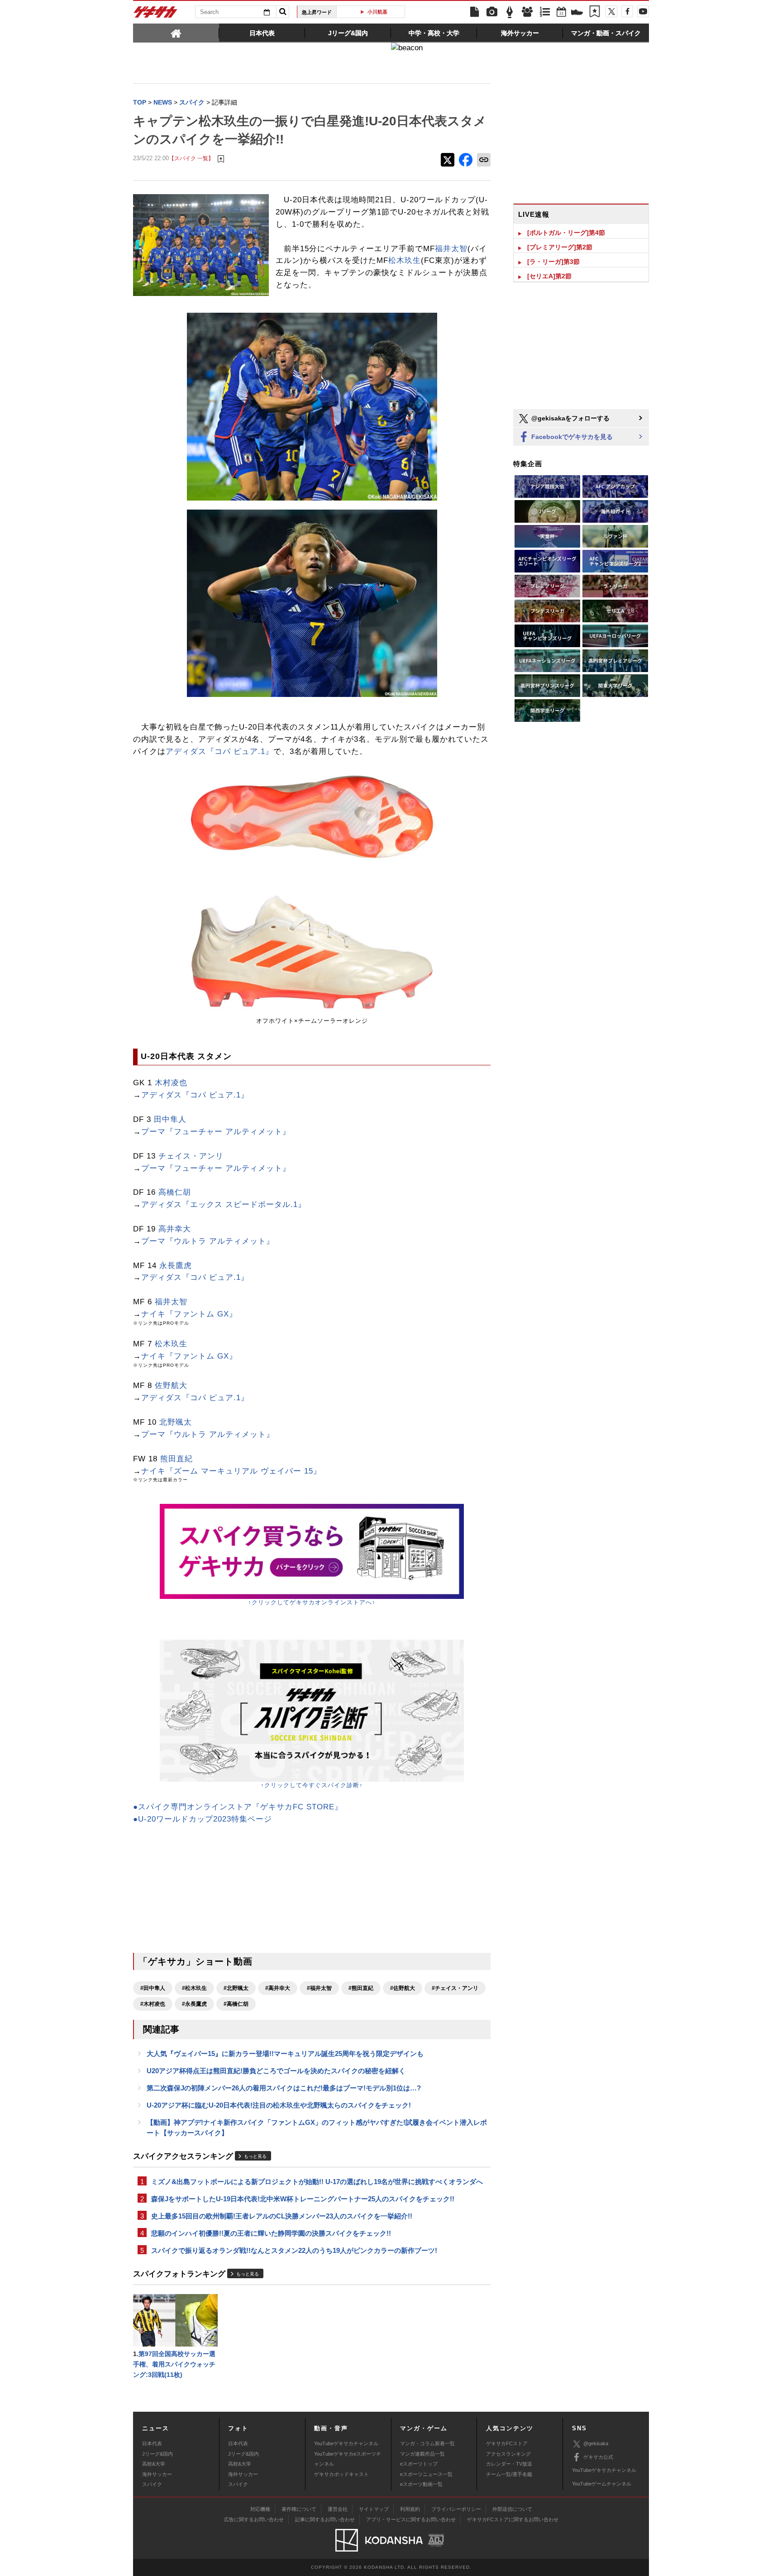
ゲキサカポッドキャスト (341, 2474)
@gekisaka (596, 2443)
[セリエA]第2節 (549, 276)
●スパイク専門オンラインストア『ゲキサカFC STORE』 (238, 1807)
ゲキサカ (156, 14)
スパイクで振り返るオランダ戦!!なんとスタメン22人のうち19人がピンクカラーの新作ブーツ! (294, 2250)
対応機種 (260, 2509)
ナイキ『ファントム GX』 (189, 1314)
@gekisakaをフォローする (570, 418)
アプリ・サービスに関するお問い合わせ (411, 2519)
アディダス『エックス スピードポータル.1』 (224, 1205)
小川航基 (366, 12)
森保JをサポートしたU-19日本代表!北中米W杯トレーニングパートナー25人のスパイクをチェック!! (303, 2199)
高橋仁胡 (175, 1192)
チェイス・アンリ (191, 1156)
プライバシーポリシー (456, 2509)
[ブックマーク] (595, 12)
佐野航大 (171, 1386)
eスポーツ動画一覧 (421, 2484)
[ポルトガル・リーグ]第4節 (566, 233)
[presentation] (176, 33)
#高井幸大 (278, 1988)
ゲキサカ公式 (598, 2457)
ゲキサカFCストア (507, 2443)
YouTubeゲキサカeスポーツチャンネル (348, 2459)
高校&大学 (154, 2464)
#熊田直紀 (361, 1988)
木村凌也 (171, 1083)
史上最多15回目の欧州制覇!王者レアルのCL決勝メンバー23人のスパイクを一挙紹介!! (282, 2216)
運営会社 (338, 2509)
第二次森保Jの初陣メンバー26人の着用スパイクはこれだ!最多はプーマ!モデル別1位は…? (284, 2088)
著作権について (299, 2509)
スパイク (152, 2484)
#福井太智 (319, 1988)
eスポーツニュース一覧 (426, 2474)
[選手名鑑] (527, 12)
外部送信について (512, 2509)
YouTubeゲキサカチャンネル (346, 2443)
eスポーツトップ (419, 2464)
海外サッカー (157, 2474)
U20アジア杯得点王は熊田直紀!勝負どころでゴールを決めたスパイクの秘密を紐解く (276, 2071)
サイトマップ (374, 2509)
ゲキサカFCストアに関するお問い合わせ (513, 2519)
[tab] (176, 33)
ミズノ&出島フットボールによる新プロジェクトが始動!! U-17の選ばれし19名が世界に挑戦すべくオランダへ (317, 2182)
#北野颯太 (236, 1988)
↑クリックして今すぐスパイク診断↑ (312, 1785)
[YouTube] (643, 11)
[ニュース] (474, 12)
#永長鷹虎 (194, 2004)
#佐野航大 (403, 1988)
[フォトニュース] (492, 12)
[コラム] (510, 12)
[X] (611, 11)
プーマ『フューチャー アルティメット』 (216, 1132)
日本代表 (152, 2443)
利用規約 (410, 2509)
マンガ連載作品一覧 (422, 2454)
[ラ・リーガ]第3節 (553, 262)
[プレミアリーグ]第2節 (560, 247)
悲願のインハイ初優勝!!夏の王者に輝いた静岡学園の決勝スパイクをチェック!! (271, 2233)
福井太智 (451, 249)
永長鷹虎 (176, 1266)
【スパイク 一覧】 (191, 158)
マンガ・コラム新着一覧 (427, 2443)
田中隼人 (170, 1119)
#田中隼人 (153, 1988)
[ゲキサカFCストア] (577, 13)
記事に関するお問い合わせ (325, 2519)
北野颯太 (176, 1422)
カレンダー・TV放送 (509, 2464)
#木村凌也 (153, 2004)
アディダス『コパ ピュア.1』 (219, 751)
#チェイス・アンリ (455, 1988)
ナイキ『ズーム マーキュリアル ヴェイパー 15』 (231, 1471)
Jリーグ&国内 (157, 2454)
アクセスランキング (508, 2454)
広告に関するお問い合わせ (254, 2519)
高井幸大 (175, 1229)
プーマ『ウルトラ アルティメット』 (208, 1241)
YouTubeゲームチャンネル (602, 2484)
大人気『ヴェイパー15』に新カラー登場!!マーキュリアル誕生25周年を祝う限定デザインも (285, 2054)
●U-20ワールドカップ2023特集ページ (203, 1819)
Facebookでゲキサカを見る (571, 437)
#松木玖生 (194, 1988)
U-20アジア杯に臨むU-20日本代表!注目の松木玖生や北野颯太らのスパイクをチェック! (279, 2105)
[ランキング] (545, 12)
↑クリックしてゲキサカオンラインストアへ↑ (312, 1602)
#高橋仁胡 (236, 2004)
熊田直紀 (176, 1459)
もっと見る (255, 2156)
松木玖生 (405, 260)
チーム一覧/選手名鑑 (509, 2474)
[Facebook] (627, 11)
